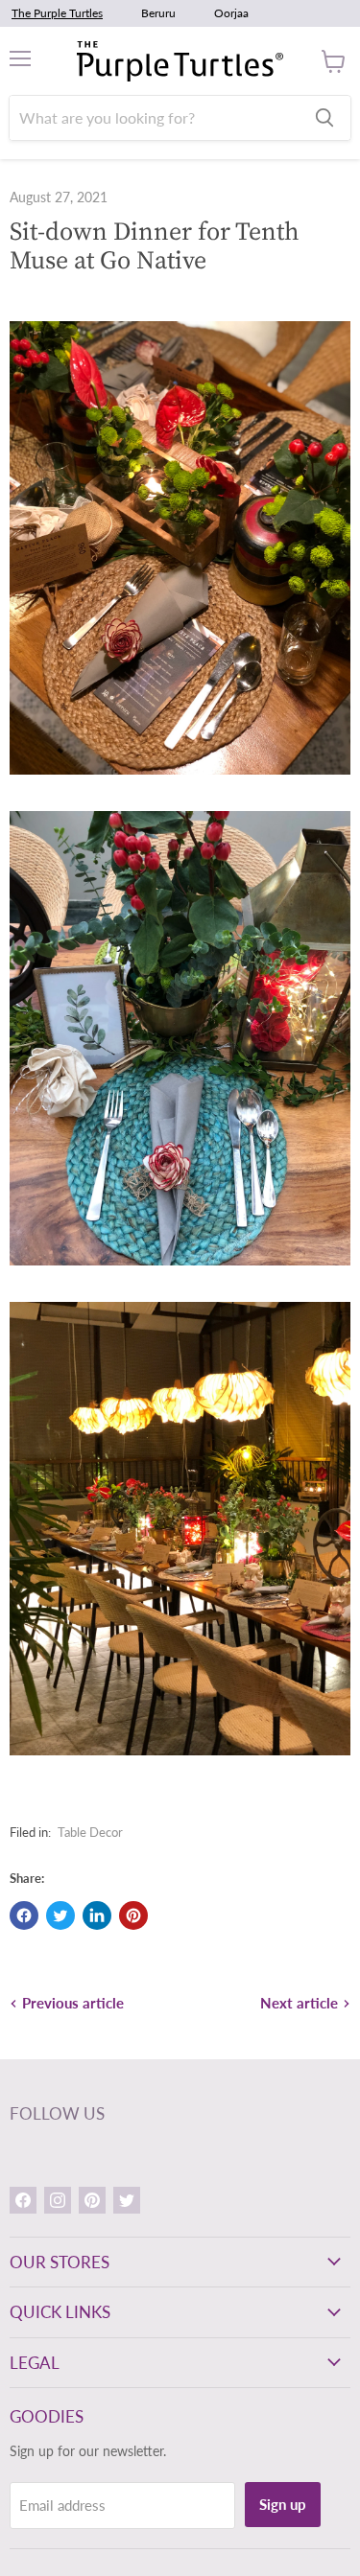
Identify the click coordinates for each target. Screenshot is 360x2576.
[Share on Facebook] (24, 1915)
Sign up (283, 2504)
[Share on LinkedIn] (97, 1915)
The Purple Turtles (57, 13)
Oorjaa (231, 13)
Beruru (158, 13)
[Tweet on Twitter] (60, 1915)
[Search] (324, 118)
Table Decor (90, 1832)
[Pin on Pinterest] (133, 1915)
